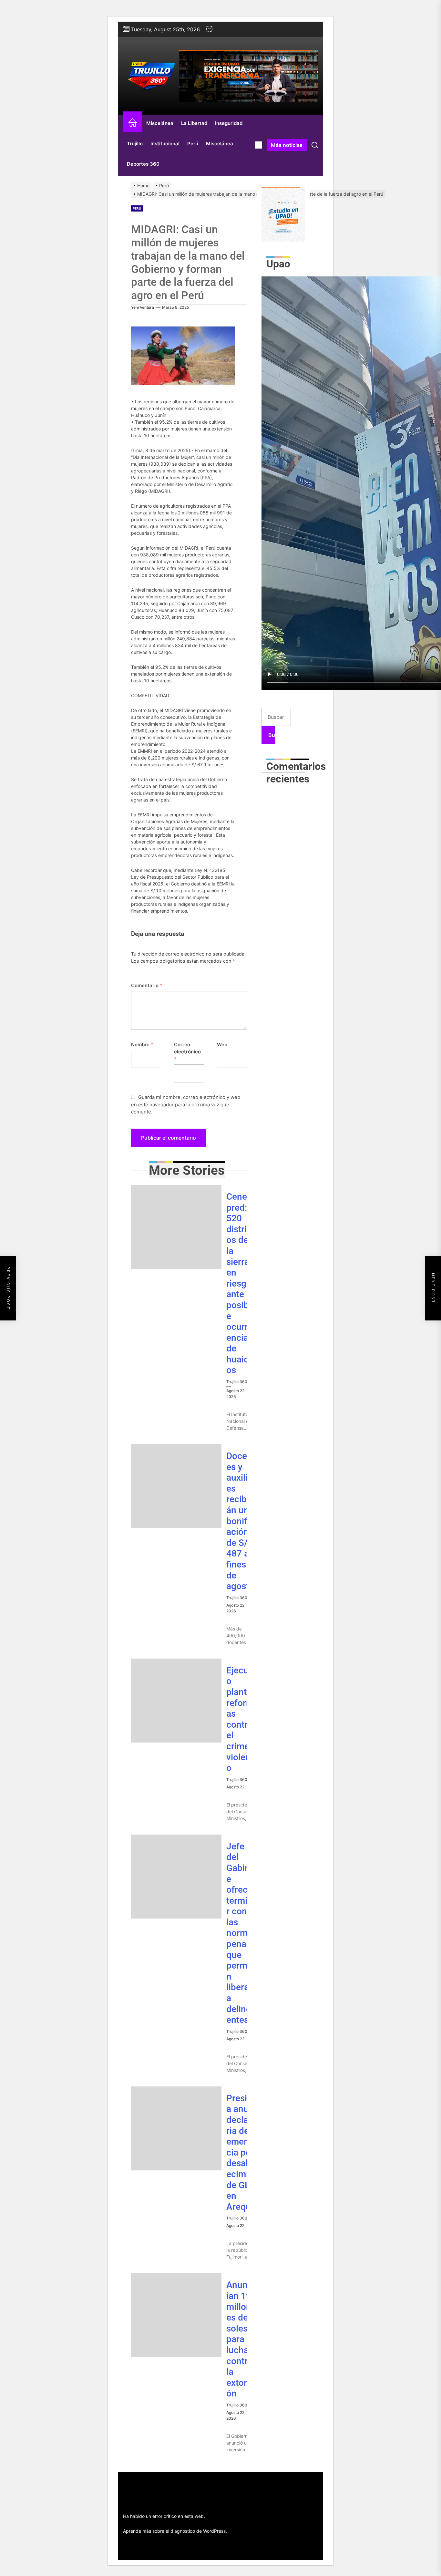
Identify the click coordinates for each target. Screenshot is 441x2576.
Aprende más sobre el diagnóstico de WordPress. (175, 2531)
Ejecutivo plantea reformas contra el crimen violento (242, 1719)
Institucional (165, 144)
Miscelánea (160, 123)
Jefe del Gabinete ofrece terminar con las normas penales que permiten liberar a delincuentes (242, 1933)
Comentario (147, 985)
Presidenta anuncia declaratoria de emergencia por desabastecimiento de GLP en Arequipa (246, 2152)
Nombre (142, 1045)
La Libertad (194, 123)
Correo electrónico (187, 1052)
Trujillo (135, 144)
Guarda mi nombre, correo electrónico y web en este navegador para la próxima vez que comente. (186, 1104)
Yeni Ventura (143, 307)
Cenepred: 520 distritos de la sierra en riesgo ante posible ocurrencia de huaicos (239, 1283)
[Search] (315, 145)
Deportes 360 (143, 164)
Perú (193, 144)
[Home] (133, 124)
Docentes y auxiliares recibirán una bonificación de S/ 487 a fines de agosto (241, 1521)
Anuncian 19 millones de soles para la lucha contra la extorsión (240, 2339)
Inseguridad (229, 123)
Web (222, 1045)
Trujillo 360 (237, 1382)
